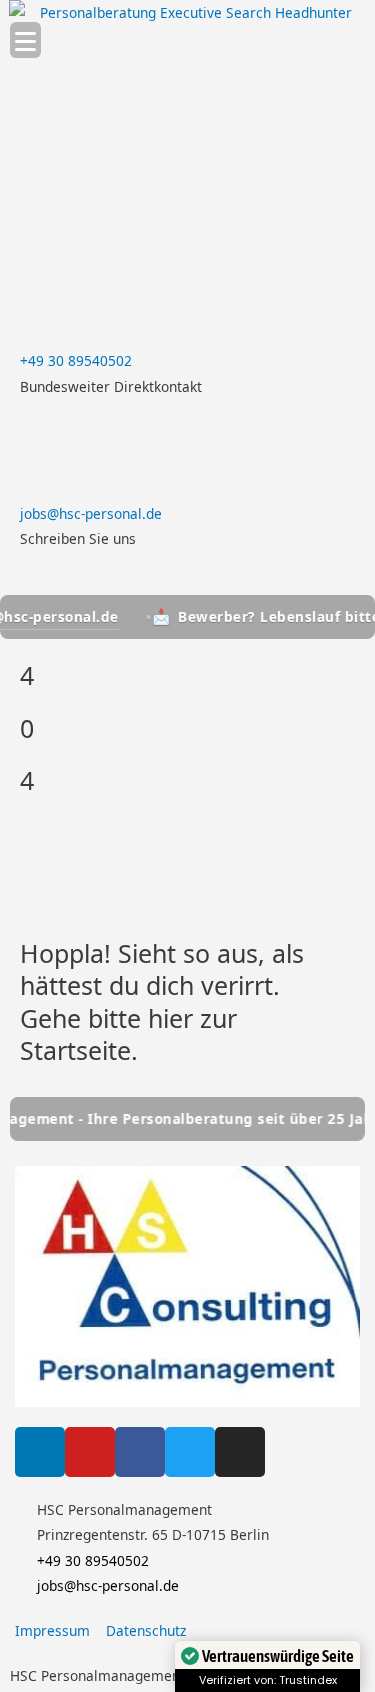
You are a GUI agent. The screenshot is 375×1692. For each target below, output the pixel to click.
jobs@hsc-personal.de (91, 513)
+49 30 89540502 (76, 360)
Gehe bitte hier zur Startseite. (128, 1034)
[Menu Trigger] (25, 40)
